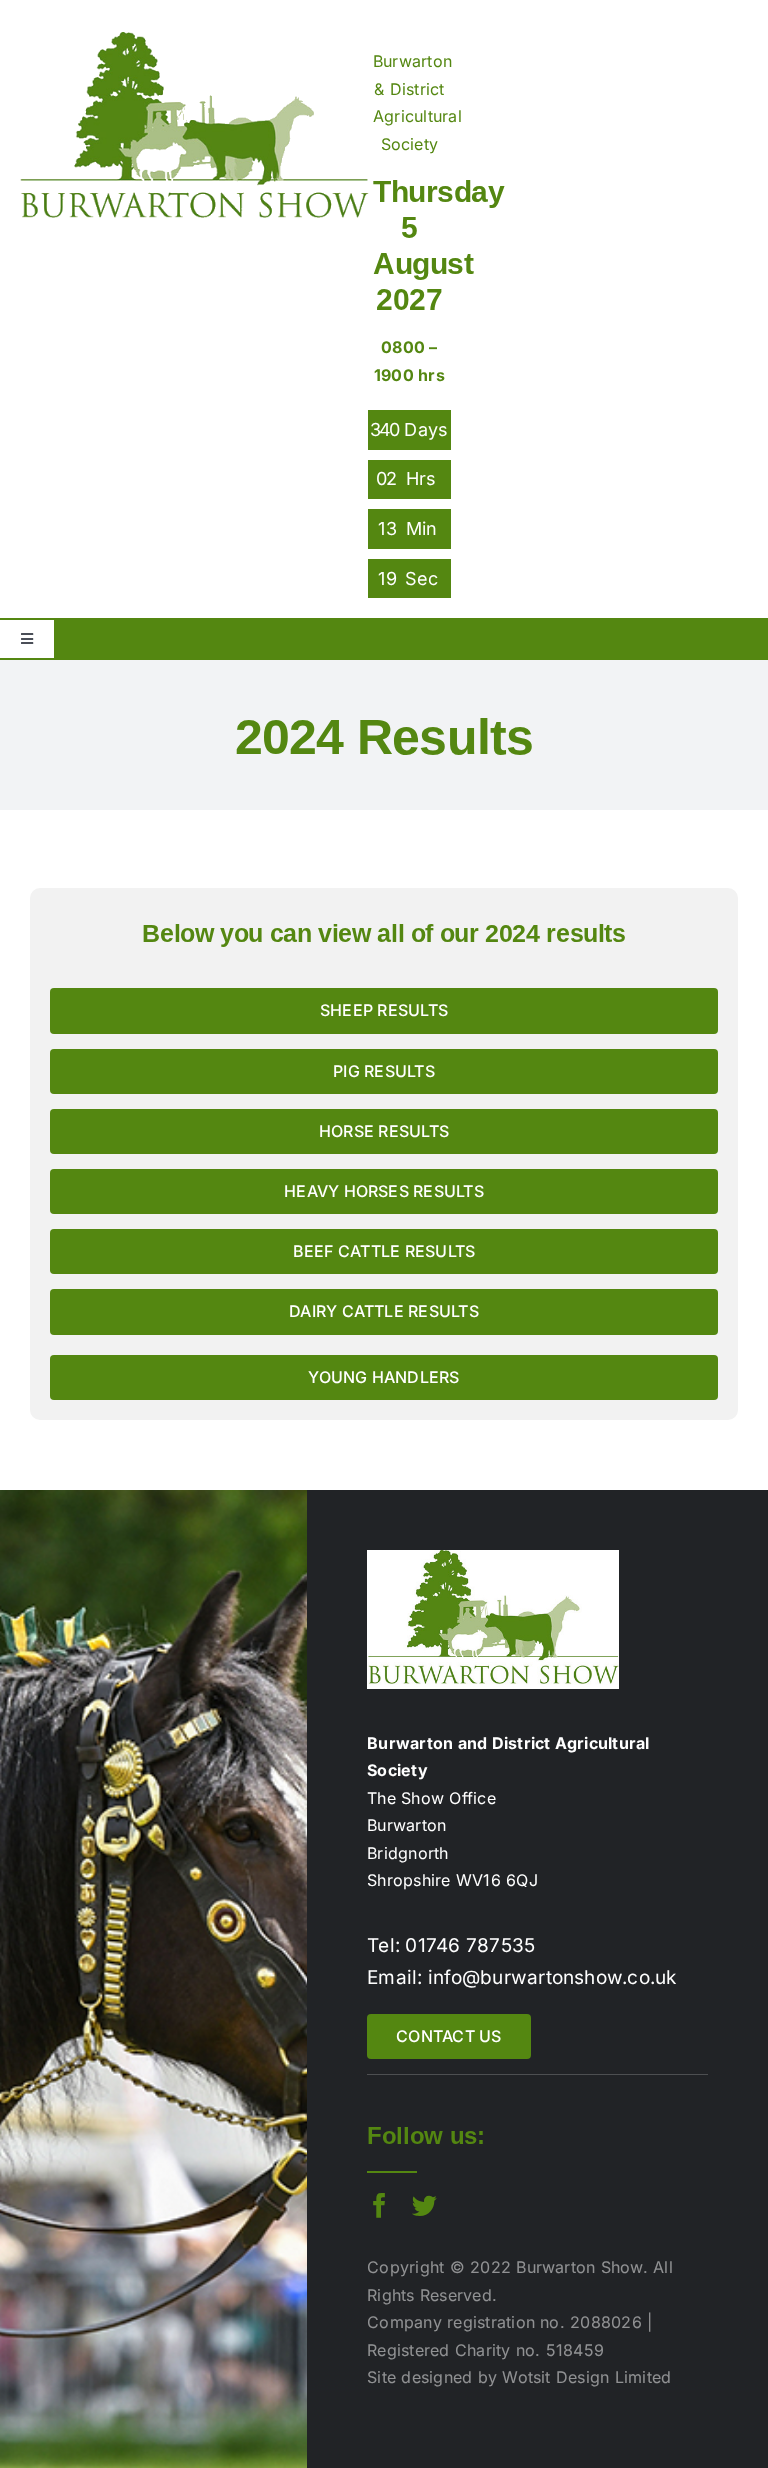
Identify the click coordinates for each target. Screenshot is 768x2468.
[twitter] (424, 2205)
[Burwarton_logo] (194, 40)
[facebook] (379, 2205)
